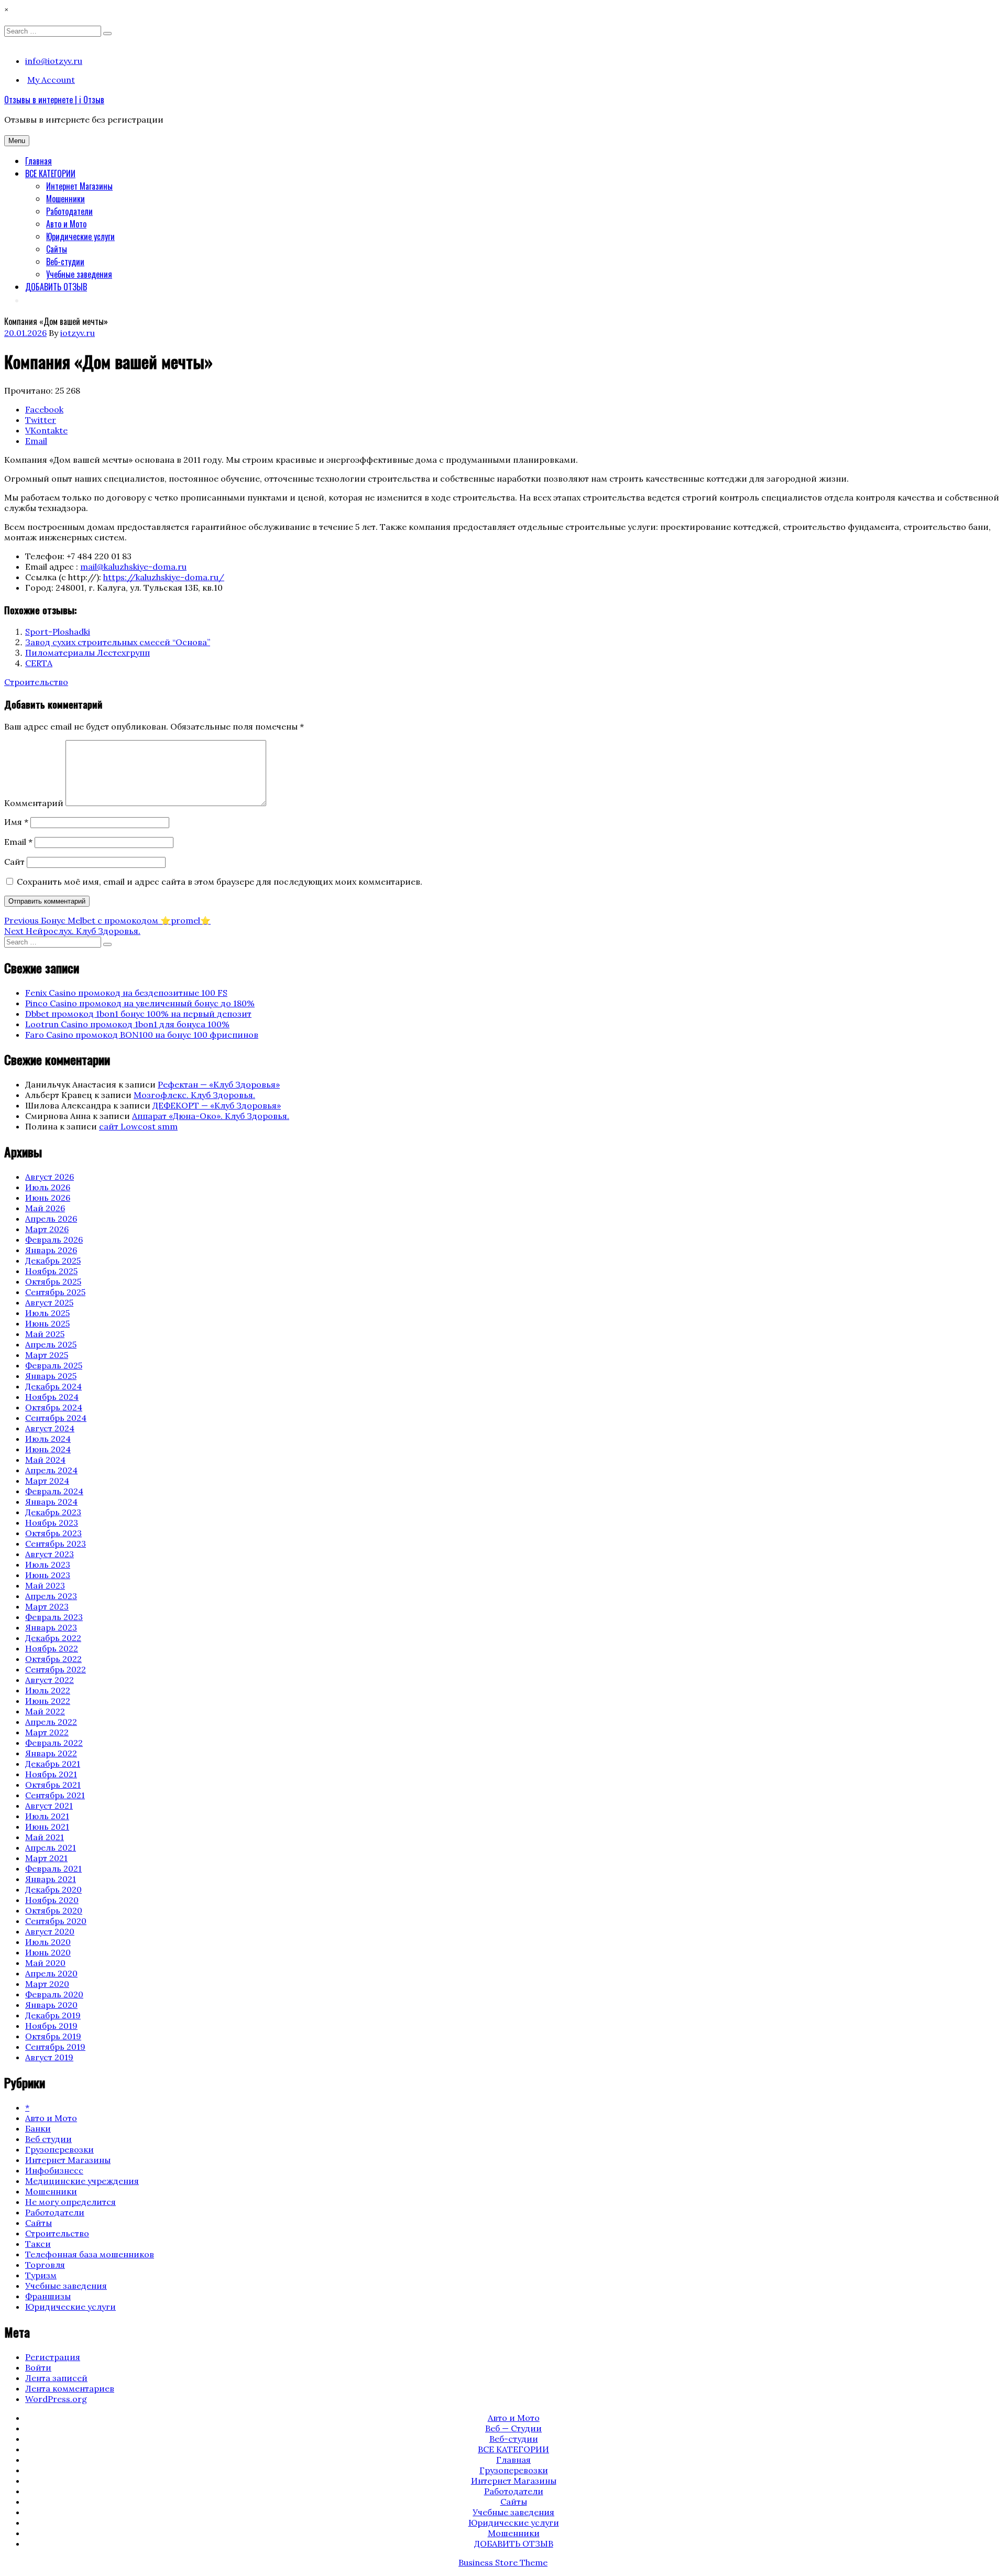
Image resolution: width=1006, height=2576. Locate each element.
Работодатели (69, 211)
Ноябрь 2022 (52, 1648)
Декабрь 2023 (53, 1512)
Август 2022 (50, 1680)
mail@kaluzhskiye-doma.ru (133, 567)
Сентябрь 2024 (56, 1418)
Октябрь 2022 (53, 1659)
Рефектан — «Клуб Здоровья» (219, 1084)
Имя (16, 822)
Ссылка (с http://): (63, 577)
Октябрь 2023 (53, 1533)
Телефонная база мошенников (90, 2254)
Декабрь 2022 (53, 1638)
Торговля (45, 2265)
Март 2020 (47, 1984)
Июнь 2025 (47, 1323)
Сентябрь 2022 (56, 1669)
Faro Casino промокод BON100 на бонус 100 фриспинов (142, 1035)
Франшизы (48, 2296)
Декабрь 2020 (53, 1889)
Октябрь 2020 (54, 1910)
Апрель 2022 (51, 1722)
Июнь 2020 (48, 1952)
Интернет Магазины (79, 186)
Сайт (14, 862)
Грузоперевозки (59, 2149)
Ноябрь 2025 (51, 1271)
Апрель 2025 (51, 1344)
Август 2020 (50, 1931)
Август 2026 (50, 1177)
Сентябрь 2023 (56, 1544)
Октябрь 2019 (53, 2036)
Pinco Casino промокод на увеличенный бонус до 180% (140, 1003)
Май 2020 (45, 1963)
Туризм (41, 2275)
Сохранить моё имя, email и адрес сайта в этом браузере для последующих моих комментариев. (220, 882)
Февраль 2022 (54, 1743)
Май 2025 (45, 1334)
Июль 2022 (48, 1690)
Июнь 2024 (48, 1449)
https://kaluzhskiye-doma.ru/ (164, 577)
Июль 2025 (47, 1313)
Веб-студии (65, 262)
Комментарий (34, 803)
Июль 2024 (48, 1439)
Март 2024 (47, 1481)
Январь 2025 (51, 1376)
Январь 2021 (51, 1879)
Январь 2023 (51, 1627)
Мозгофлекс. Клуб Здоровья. (194, 1095)
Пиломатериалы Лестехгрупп (88, 653)
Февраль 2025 (54, 1365)
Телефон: (45, 556)
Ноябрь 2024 (52, 1397)
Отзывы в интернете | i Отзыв (54, 100)
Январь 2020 (51, 2005)
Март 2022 (47, 1732)
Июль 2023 (48, 1564)
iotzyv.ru (78, 333)
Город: (39, 588)
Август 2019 (49, 2057)
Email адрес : (52, 567)
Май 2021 (45, 1837)
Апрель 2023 (51, 1596)
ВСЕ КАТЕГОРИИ (50, 173)
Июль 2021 (47, 1816)
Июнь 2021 (47, 1827)
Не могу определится (70, 2202)
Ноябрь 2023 (52, 1523)
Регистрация (53, 2357)
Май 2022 (45, 1711)
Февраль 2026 (54, 1240)
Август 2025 (49, 1302)
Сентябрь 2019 (55, 2047)
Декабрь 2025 (53, 1260)
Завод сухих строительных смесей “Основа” (118, 642)
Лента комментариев (70, 2388)
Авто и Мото (66, 224)
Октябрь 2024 (54, 1407)
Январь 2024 (51, 1502)
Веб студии (48, 2139)
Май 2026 (45, 1208)
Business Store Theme (503, 2562)
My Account (51, 80)
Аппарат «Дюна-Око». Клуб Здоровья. (211, 1116)
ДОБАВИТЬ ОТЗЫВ (56, 287)
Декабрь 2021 (53, 1764)
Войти (38, 2367)
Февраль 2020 (54, 1994)
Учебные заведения (79, 274)
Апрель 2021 (51, 1847)
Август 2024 (50, 1428)
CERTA (39, 663)
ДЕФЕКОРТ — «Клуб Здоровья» (217, 1105)
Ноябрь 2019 (51, 2026)
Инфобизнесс (54, 2170)
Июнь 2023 (48, 1575)
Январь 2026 (51, 1250)
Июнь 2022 (48, 1701)
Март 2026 (47, 1229)
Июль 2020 (48, 1942)
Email (18, 842)
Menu (17, 141)
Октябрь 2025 (53, 1281)
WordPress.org (56, 2399)
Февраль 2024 (54, 1491)
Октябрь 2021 (53, 1785)
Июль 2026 (48, 1187)
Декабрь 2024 (53, 1386)
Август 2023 (50, 1554)
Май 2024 (45, 1460)
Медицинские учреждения (82, 2181)
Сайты (57, 249)
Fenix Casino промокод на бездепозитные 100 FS (126, 993)
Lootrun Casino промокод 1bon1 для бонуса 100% (127, 1024)
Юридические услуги (80, 236)
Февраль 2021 (53, 1868)
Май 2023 (45, 1585)
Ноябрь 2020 (52, 1900)
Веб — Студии (513, 2428)
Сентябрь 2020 (56, 1921)
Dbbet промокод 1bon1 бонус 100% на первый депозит (138, 1014)
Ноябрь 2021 (51, 1774)
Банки (38, 2128)
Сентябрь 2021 (55, 1795)
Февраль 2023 (54, 1617)
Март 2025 (47, 1355)
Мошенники (65, 199)
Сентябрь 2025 (55, 1292)
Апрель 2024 (51, 1470)
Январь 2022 (51, 1753)
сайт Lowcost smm (138, 1126)
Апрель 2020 (51, 1973)
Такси (38, 2244)
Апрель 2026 (51, 1219)
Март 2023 (47, 1606)
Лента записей (56, 2378)
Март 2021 (46, 1858)
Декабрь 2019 (53, 2015)
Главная (39, 161)
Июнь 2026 (48, 1198)
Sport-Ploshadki (58, 632)
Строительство (36, 682)
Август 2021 (49, 1806)
